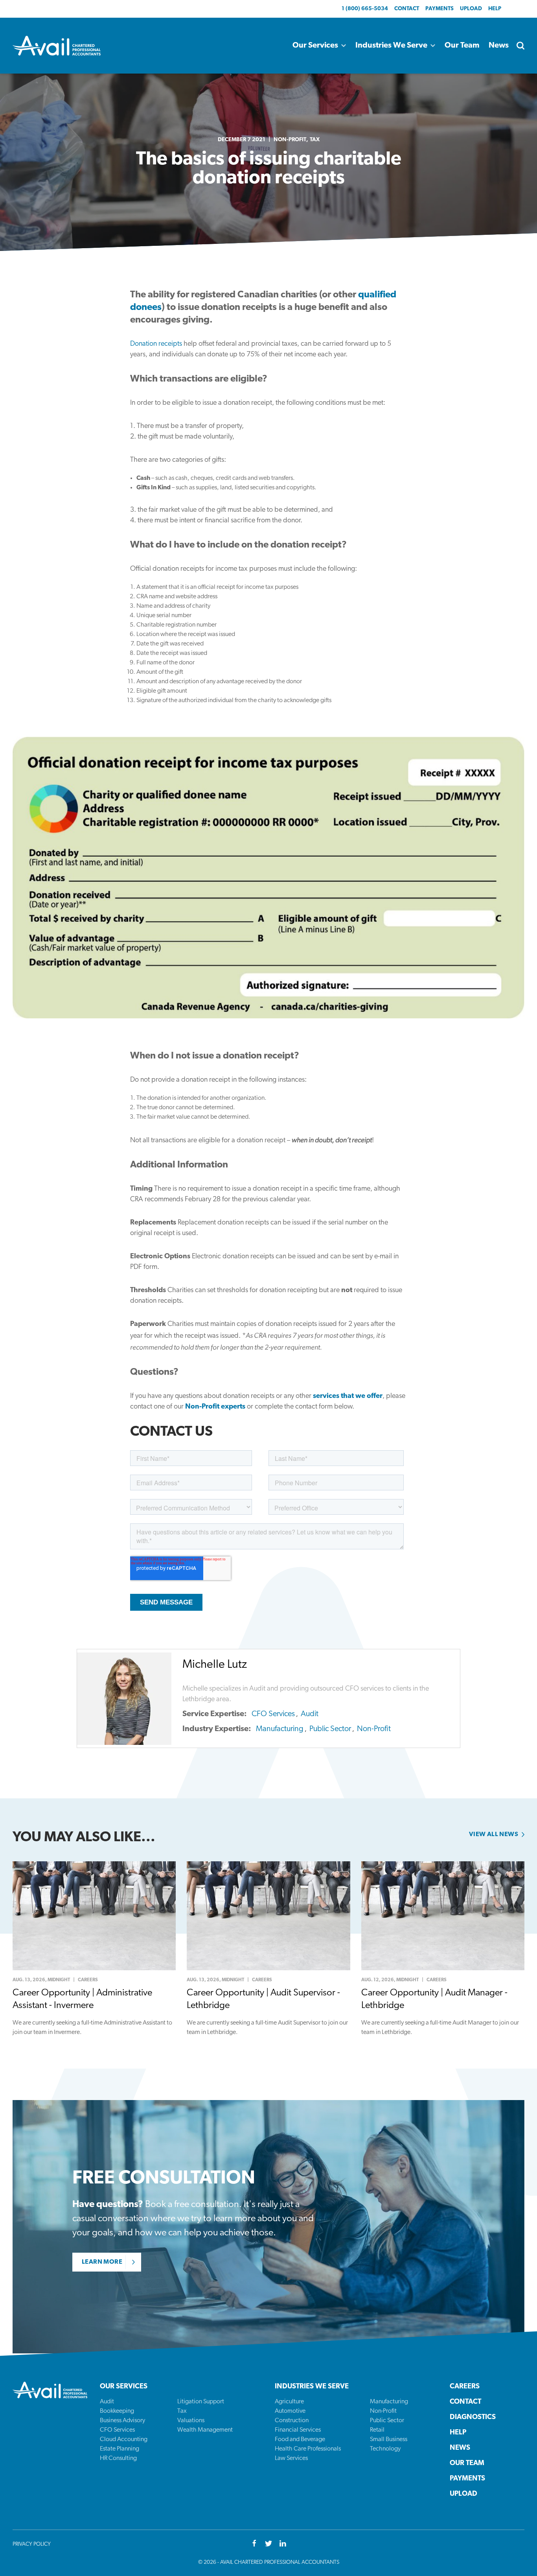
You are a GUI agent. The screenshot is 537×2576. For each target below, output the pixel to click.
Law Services (291, 2458)
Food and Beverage (300, 2440)
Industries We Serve (391, 46)
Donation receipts (156, 344)
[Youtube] (283, 2544)
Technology (385, 2449)
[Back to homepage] (57, 46)
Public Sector (330, 1729)
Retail (377, 2430)
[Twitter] (268, 2544)
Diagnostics (473, 2417)
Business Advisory (122, 2421)
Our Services (315, 46)
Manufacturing (280, 1729)
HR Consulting (118, 2458)
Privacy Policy (32, 2544)
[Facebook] (254, 2544)
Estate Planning (120, 2449)
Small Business (389, 2440)
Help (495, 9)
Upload (471, 9)
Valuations (191, 2421)
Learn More (102, 2262)
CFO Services (273, 1714)
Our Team (462, 46)
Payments (440, 9)
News (499, 46)
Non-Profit (290, 140)
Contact (407, 9)
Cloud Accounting (124, 2440)
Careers (465, 2387)
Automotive (290, 2411)
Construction (292, 2421)
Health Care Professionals (308, 2449)
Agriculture (289, 2402)
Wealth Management (205, 2430)
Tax (315, 140)
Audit (310, 1714)
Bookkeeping (117, 2411)
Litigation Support (201, 2402)
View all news (494, 1835)
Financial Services (298, 2430)
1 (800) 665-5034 (365, 9)
